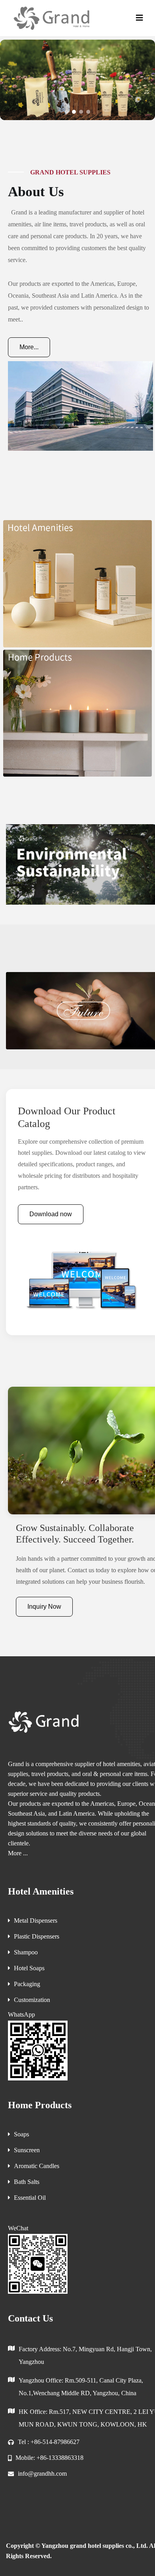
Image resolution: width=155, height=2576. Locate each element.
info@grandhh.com (42, 2474)
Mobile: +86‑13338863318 (49, 2458)
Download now (51, 1214)
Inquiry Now (44, 1607)
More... (29, 347)
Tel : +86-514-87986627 (49, 2442)
